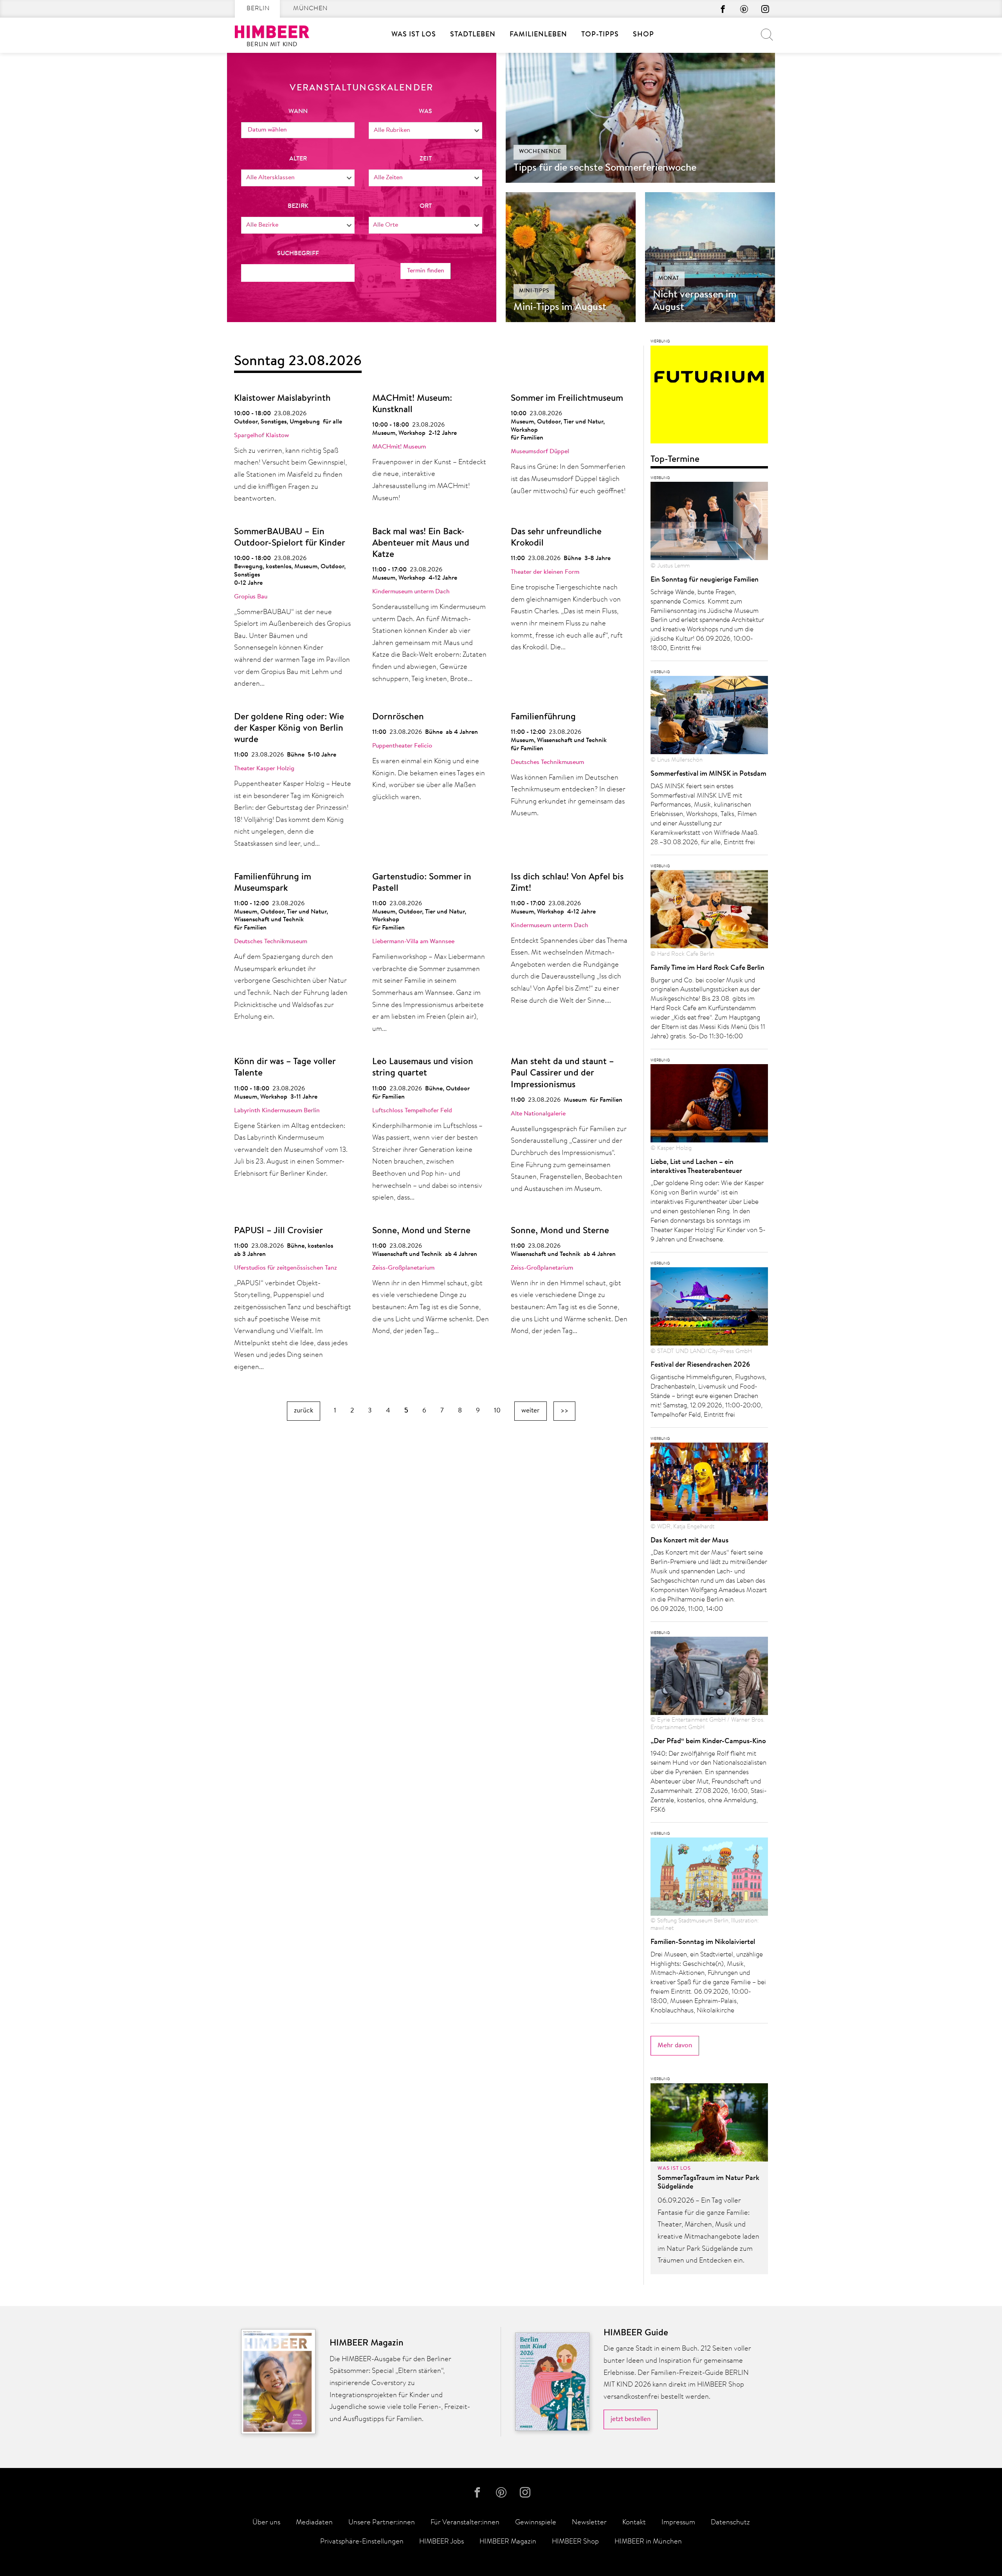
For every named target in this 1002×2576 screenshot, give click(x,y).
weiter (531, 1411)
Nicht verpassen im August (695, 301)
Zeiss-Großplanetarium (403, 1268)
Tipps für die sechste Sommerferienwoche (605, 168)
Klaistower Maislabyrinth (282, 399)
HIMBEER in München (648, 2542)
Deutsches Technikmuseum (547, 762)
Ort (426, 206)
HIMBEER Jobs (442, 2542)
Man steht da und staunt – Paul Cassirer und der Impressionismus (562, 1073)
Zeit (426, 159)
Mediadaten (314, 2523)
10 (497, 1411)
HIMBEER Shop (575, 2542)
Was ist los (414, 35)
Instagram (765, 9)
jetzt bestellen (631, 2419)
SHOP (643, 35)
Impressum (678, 2523)
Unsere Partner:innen (382, 2523)
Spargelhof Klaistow (261, 436)
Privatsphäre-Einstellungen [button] (362, 2542)
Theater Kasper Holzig (264, 769)
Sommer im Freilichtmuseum (567, 399)
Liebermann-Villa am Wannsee (413, 942)
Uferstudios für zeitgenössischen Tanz (286, 1268)
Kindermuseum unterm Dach (411, 592)
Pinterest (744, 9)
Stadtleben (473, 35)
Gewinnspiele (536, 2523)
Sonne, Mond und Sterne (421, 1231)
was (425, 112)
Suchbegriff (298, 254)
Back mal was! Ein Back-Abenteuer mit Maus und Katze (421, 543)
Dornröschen (398, 717)
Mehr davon (675, 2045)
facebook (723, 9)
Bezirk (298, 206)
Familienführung (543, 717)
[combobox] (425, 131)
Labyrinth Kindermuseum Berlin (277, 1111)
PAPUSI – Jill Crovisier (278, 1231)
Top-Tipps (600, 35)
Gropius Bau (251, 597)
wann (298, 112)
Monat (669, 279)
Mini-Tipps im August (560, 308)
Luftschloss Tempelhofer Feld (412, 1111)
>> (564, 1411)
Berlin (258, 9)
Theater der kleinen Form (545, 572)
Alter (298, 159)
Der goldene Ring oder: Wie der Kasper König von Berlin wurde (289, 729)
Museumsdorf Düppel (540, 452)
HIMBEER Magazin (508, 2542)
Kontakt (634, 2523)
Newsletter (589, 2523)
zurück (304, 1411)
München (310, 9)
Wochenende (540, 152)
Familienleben (538, 35)
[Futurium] (709, 397)
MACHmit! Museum (399, 447)
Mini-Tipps (534, 291)
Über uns (266, 2523)
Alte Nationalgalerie (538, 1114)
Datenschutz (730, 2523)
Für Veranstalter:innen (465, 2523)
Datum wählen (267, 130)
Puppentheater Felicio (402, 746)
